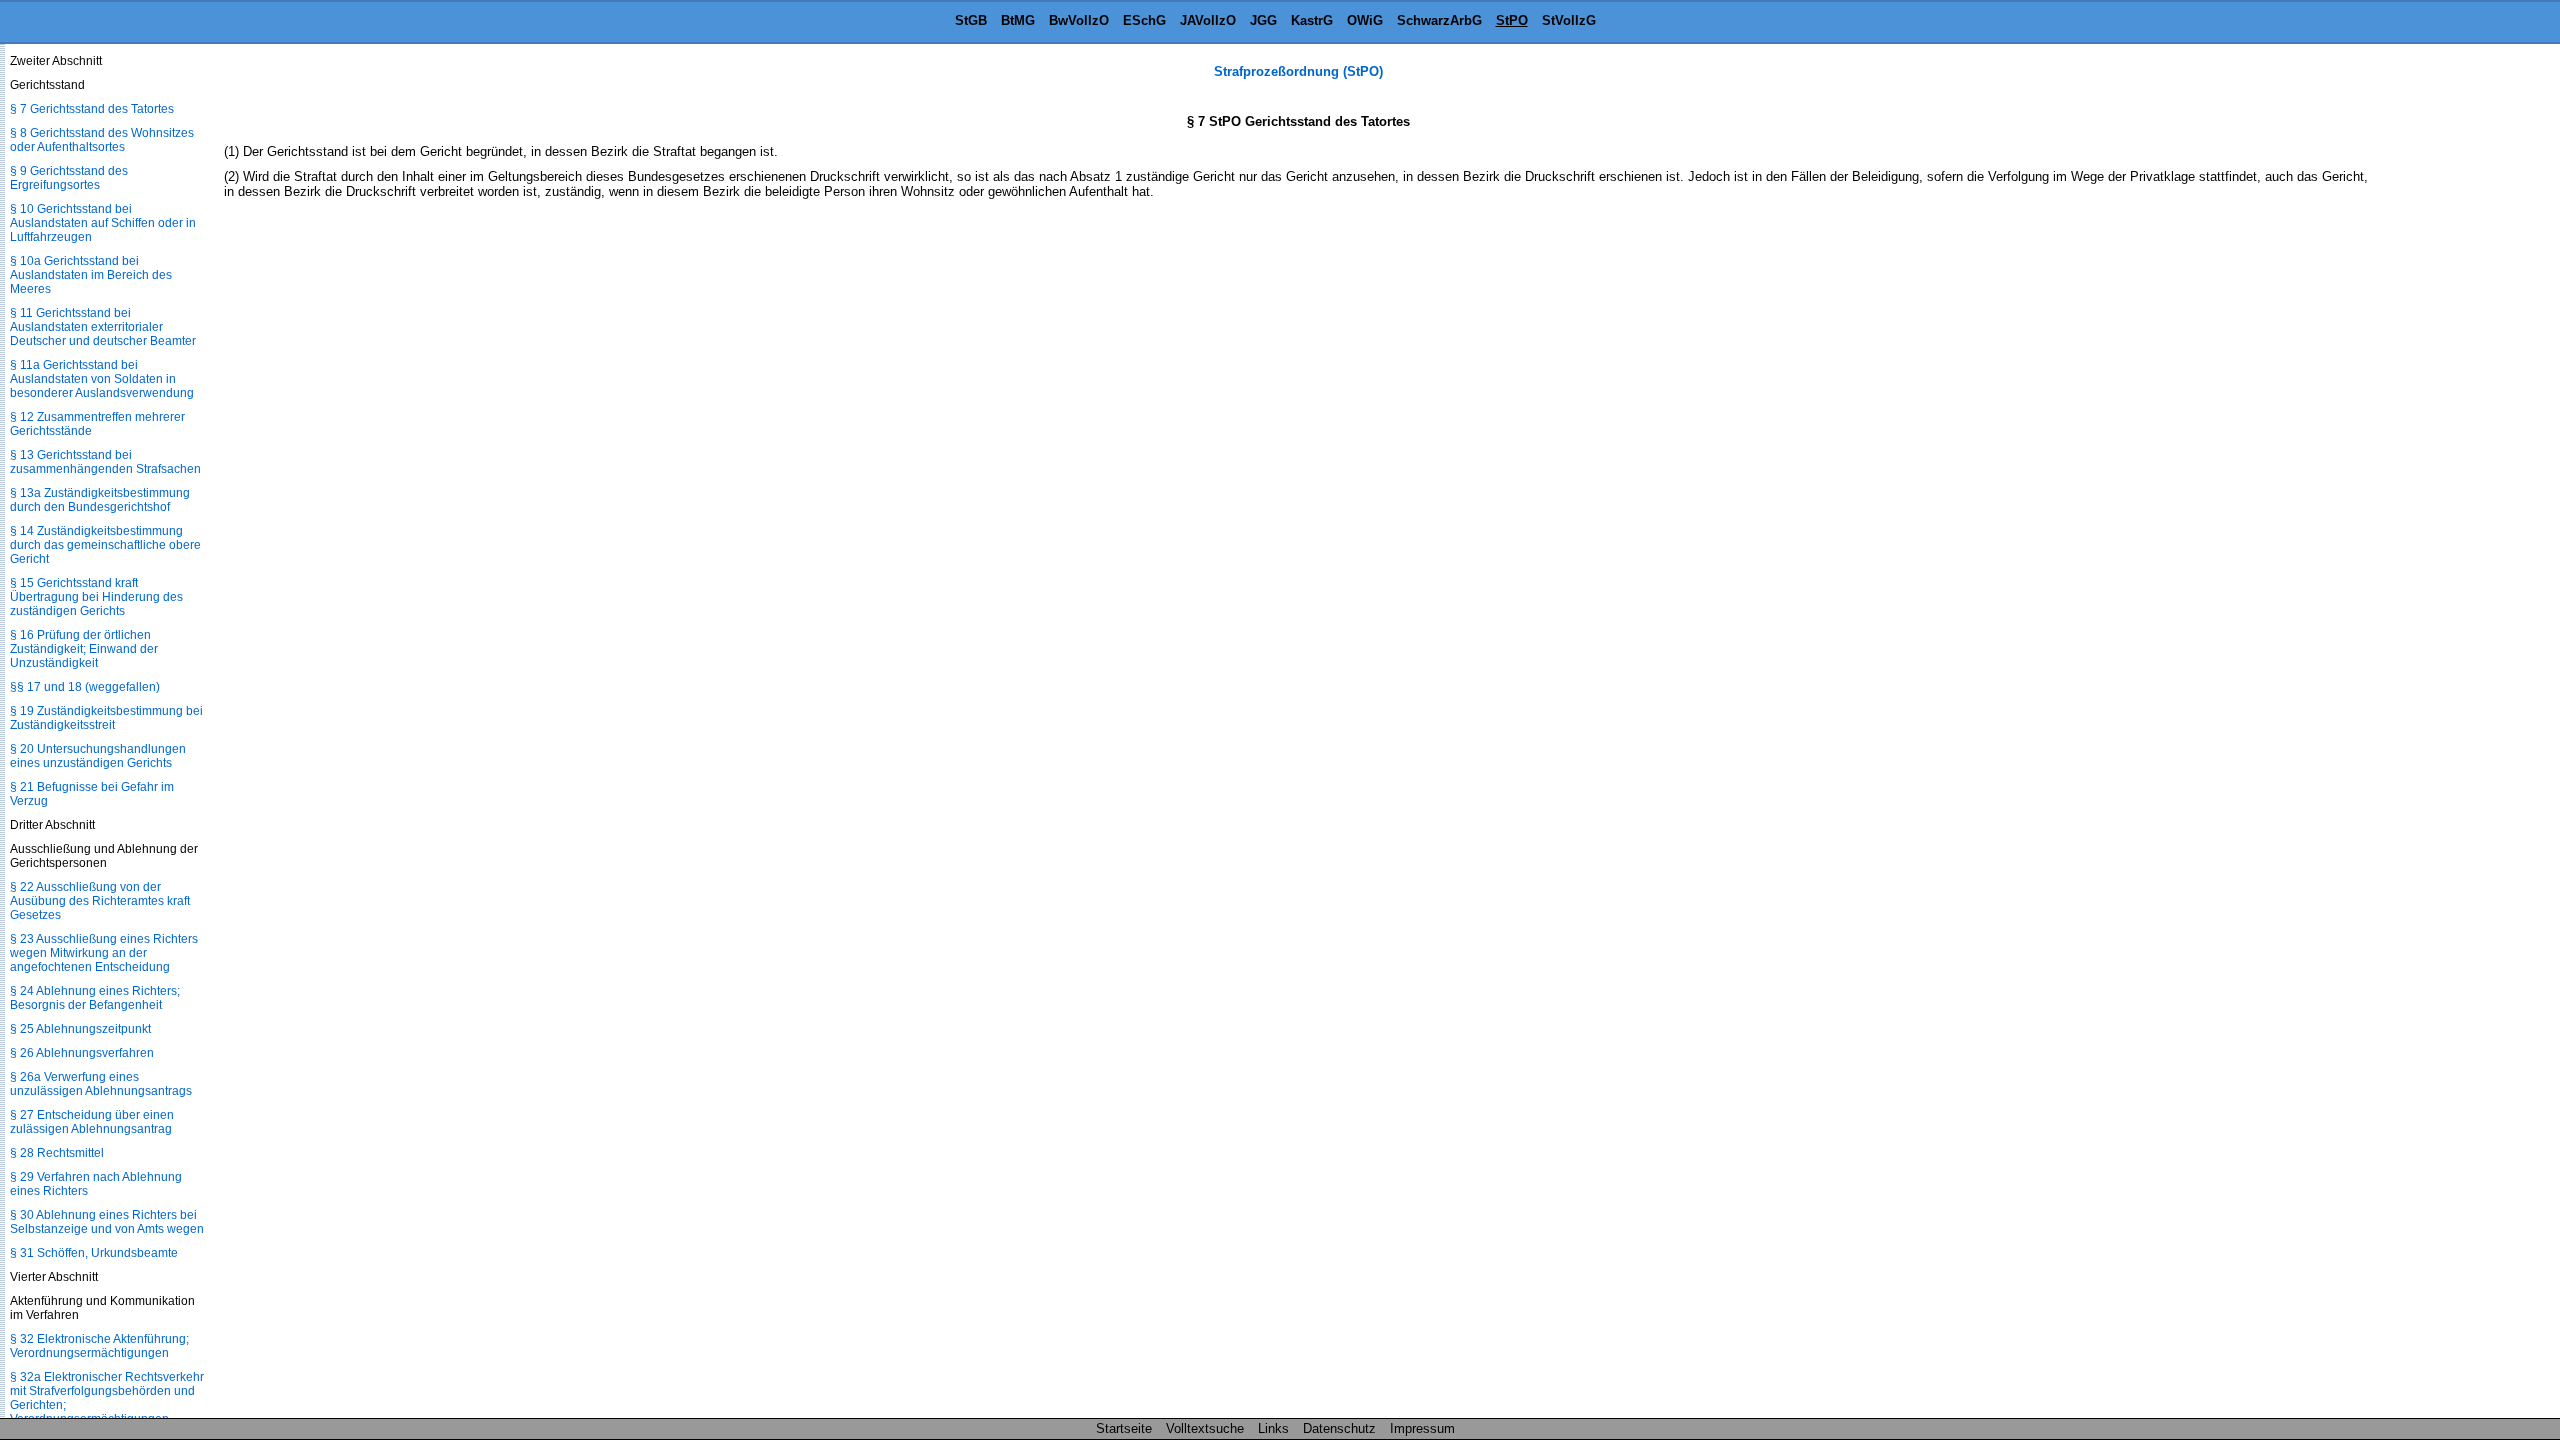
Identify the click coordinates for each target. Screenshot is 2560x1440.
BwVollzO (1079, 20)
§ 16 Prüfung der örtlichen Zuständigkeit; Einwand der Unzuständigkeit (84, 649)
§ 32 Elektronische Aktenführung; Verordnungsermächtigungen (99, 1346)
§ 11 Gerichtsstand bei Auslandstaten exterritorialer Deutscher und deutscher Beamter (103, 327)
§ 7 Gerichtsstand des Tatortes (92, 109)
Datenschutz (1339, 1428)
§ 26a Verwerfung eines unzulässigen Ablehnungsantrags (101, 1084)
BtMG (1018, 20)
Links (1273, 1428)
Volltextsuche (1205, 1428)
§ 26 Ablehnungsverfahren (82, 1053)
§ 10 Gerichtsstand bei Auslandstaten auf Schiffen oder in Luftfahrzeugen (103, 223)
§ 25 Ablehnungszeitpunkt (80, 1029)
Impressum (1422, 1428)
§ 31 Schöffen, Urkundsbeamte (94, 1253)
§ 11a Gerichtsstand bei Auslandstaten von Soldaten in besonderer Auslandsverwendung (102, 379)
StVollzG (1569, 20)
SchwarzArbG (1439, 20)
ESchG (1144, 20)
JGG (1263, 20)
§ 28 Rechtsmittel (57, 1153)
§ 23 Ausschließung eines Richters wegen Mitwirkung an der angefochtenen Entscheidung (104, 953)
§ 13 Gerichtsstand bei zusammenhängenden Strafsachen (105, 462)
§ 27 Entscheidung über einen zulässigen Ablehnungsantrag (92, 1122)
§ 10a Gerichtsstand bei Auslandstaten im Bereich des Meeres (91, 275)
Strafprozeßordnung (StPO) (1298, 71)
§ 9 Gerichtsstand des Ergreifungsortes (69, 178)
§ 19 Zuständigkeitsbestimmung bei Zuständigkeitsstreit (106, 718)
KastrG (1312, 20)
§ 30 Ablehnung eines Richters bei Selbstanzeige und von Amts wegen (107, 1222)
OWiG (1365, 20)
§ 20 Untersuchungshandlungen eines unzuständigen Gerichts (98, 756)
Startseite (1124, 1428)
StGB (971, 20)
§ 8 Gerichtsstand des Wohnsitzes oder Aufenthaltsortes (102, 140)
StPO (1512, 20)
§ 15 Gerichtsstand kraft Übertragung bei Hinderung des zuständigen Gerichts (96, 597)
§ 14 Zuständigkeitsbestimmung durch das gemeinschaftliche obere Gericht (105, 545)
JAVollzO (1208, 20)
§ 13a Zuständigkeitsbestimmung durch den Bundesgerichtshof (100, 500)
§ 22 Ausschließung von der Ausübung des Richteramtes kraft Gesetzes (100, 901)
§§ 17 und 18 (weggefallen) (85, 687)
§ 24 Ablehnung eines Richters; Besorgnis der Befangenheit (95, 998)
